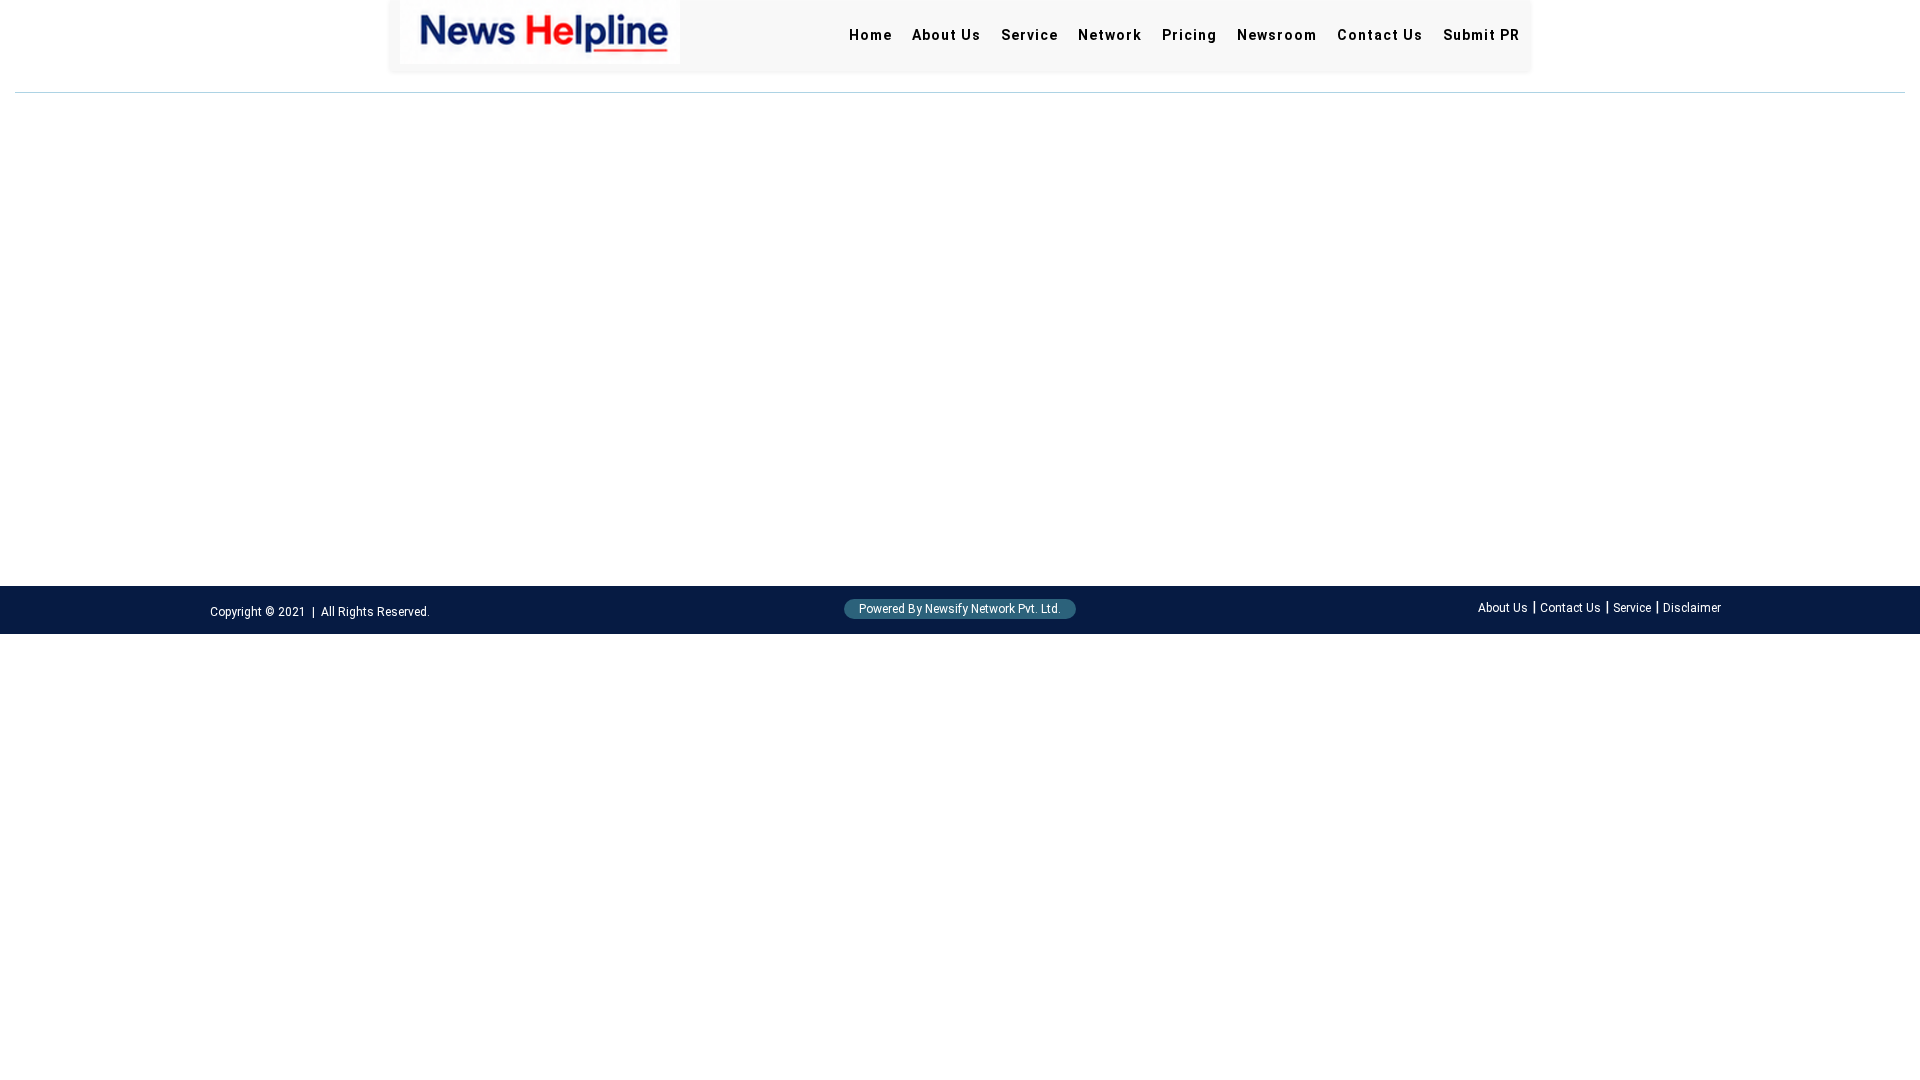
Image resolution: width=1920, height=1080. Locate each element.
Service (1029, 35)
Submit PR (1481, 35)
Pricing (1189, 35)
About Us (946, 35)
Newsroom (1277, 35)
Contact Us (1380, 35)
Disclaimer (1692, 608)
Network (1110, 35)
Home (870, 35)
